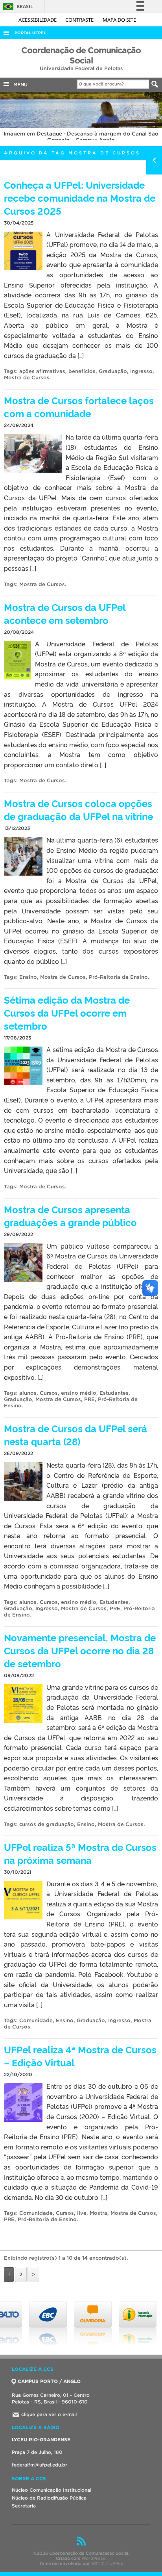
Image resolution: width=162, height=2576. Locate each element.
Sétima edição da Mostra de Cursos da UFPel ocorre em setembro (67, 1012)
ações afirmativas (42, 371)
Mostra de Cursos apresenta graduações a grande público (70, 1216)
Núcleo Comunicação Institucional (52, 2490)
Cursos (49, 1393)
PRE (89, 1399)
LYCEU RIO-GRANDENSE (41, 2440)
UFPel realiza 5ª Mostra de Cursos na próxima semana (80, 1853)
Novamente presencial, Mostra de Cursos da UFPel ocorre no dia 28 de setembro (80, 1650)
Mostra (98, 2213)
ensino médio (79, 1393)
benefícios (82, 371)
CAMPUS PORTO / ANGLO (49, 2381)
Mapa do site (119, 20)
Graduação (113, 371)
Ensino (28, 977)
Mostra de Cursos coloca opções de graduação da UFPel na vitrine (78, 809)
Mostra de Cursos (27, 378)
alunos (28, 1393)
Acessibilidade (38, 20)
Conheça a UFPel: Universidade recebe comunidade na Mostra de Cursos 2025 (80, 198)
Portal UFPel (30, 33)
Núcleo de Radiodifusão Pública (49, 2498)
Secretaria (24, 2506)
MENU (19, 84)
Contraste (80, 20)
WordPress (93, 2558)
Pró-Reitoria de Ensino (118, 977)
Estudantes (114, 1393)
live (82, 2213)
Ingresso (141, 371)
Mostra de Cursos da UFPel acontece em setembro (65, 613)
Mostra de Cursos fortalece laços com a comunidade (79, 406)
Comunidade (36, 2020)
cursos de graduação (47, 1824)
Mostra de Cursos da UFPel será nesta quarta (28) (75, 1435)
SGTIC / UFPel (107, 2563)
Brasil (17, 6)
